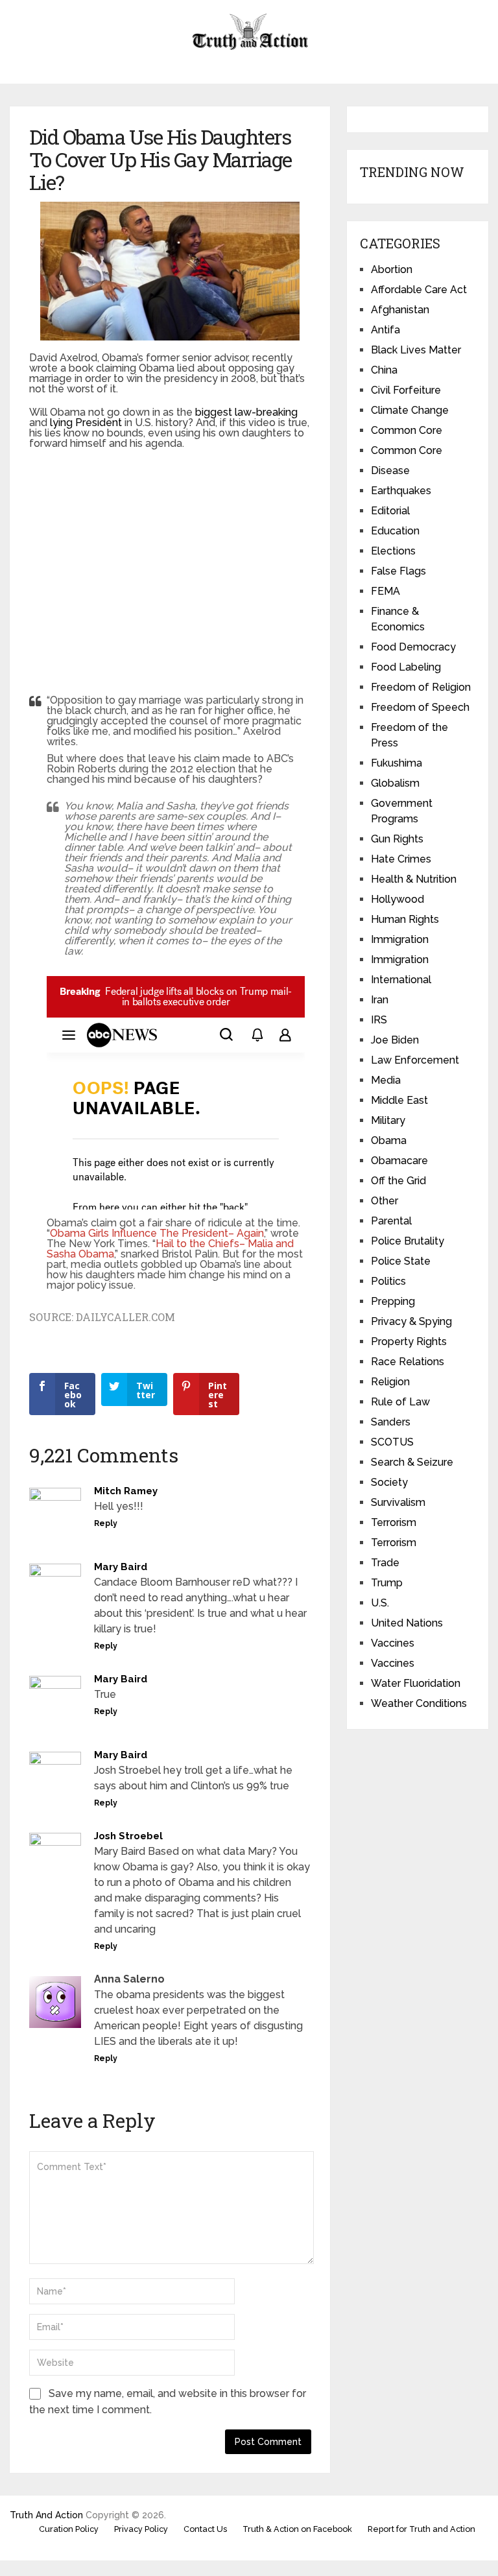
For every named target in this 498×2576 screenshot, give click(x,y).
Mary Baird (121, 1567)
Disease (390, 471)
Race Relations (408, 1362)
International (401, 980)
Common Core (407, 430)
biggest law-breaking (246, 412)
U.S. (380, 1603)
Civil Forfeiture (406, 390)
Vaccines (393, 1643)
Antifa (385, 330)
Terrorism (394, 1522)
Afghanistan (400, 310)
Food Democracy (413, 647)
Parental (391, 1221)
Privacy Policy (141, 2529)
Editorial (390, 511)
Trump (387, 1583)
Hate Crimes (401, 859)
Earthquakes (401, 491)
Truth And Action (46, 2515)
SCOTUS (392, 1442)
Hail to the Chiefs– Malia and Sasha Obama (170, 1249)
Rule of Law (400, 1402)
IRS (379, 1020)
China (384, 370)
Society (389, 1482)
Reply (106, 1523)
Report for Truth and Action (421, 2529)
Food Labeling (406, 667)
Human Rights (405, 919)
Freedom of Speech (420, 707)
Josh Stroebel (128, 1836)
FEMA (385, 591)
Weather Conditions (419, 1703)
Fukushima (397, 763)
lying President (86, 423)
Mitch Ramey (126, 1491)
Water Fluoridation (416, 1683)
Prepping (393, 1301)
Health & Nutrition (414, 879)
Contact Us (205, 2529)
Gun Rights (397, 839)
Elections (393, 551)
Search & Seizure (412, 1462)
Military (388, 1120)
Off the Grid (398, 1181)
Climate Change (410, 410)
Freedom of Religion (421, 687)
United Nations (407, 1623)
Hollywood (397, 899)
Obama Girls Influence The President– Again (157, 1233)
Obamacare (399, 1161)
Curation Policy (69, 2529)
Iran (380, 1000)
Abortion (392, 269)
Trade (385, 1563)
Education (395, 531)
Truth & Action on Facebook (297, 2529)
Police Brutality (408, 1241)
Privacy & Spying (411, 1321)
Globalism (395, 783)
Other (385, 1201)
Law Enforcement (415, 1060)
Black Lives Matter (416, 350)
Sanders (391, 1422)
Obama (389, 1140)
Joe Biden (395, 1040)
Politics (388, 1281)
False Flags (398, 571)
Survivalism (398, 1502)
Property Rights (409, 1342)
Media (386, 1080)
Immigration (400, 939)
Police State (401, 1261)
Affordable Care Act (419, 290)
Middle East (399, 1100)
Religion (390, 1382)
